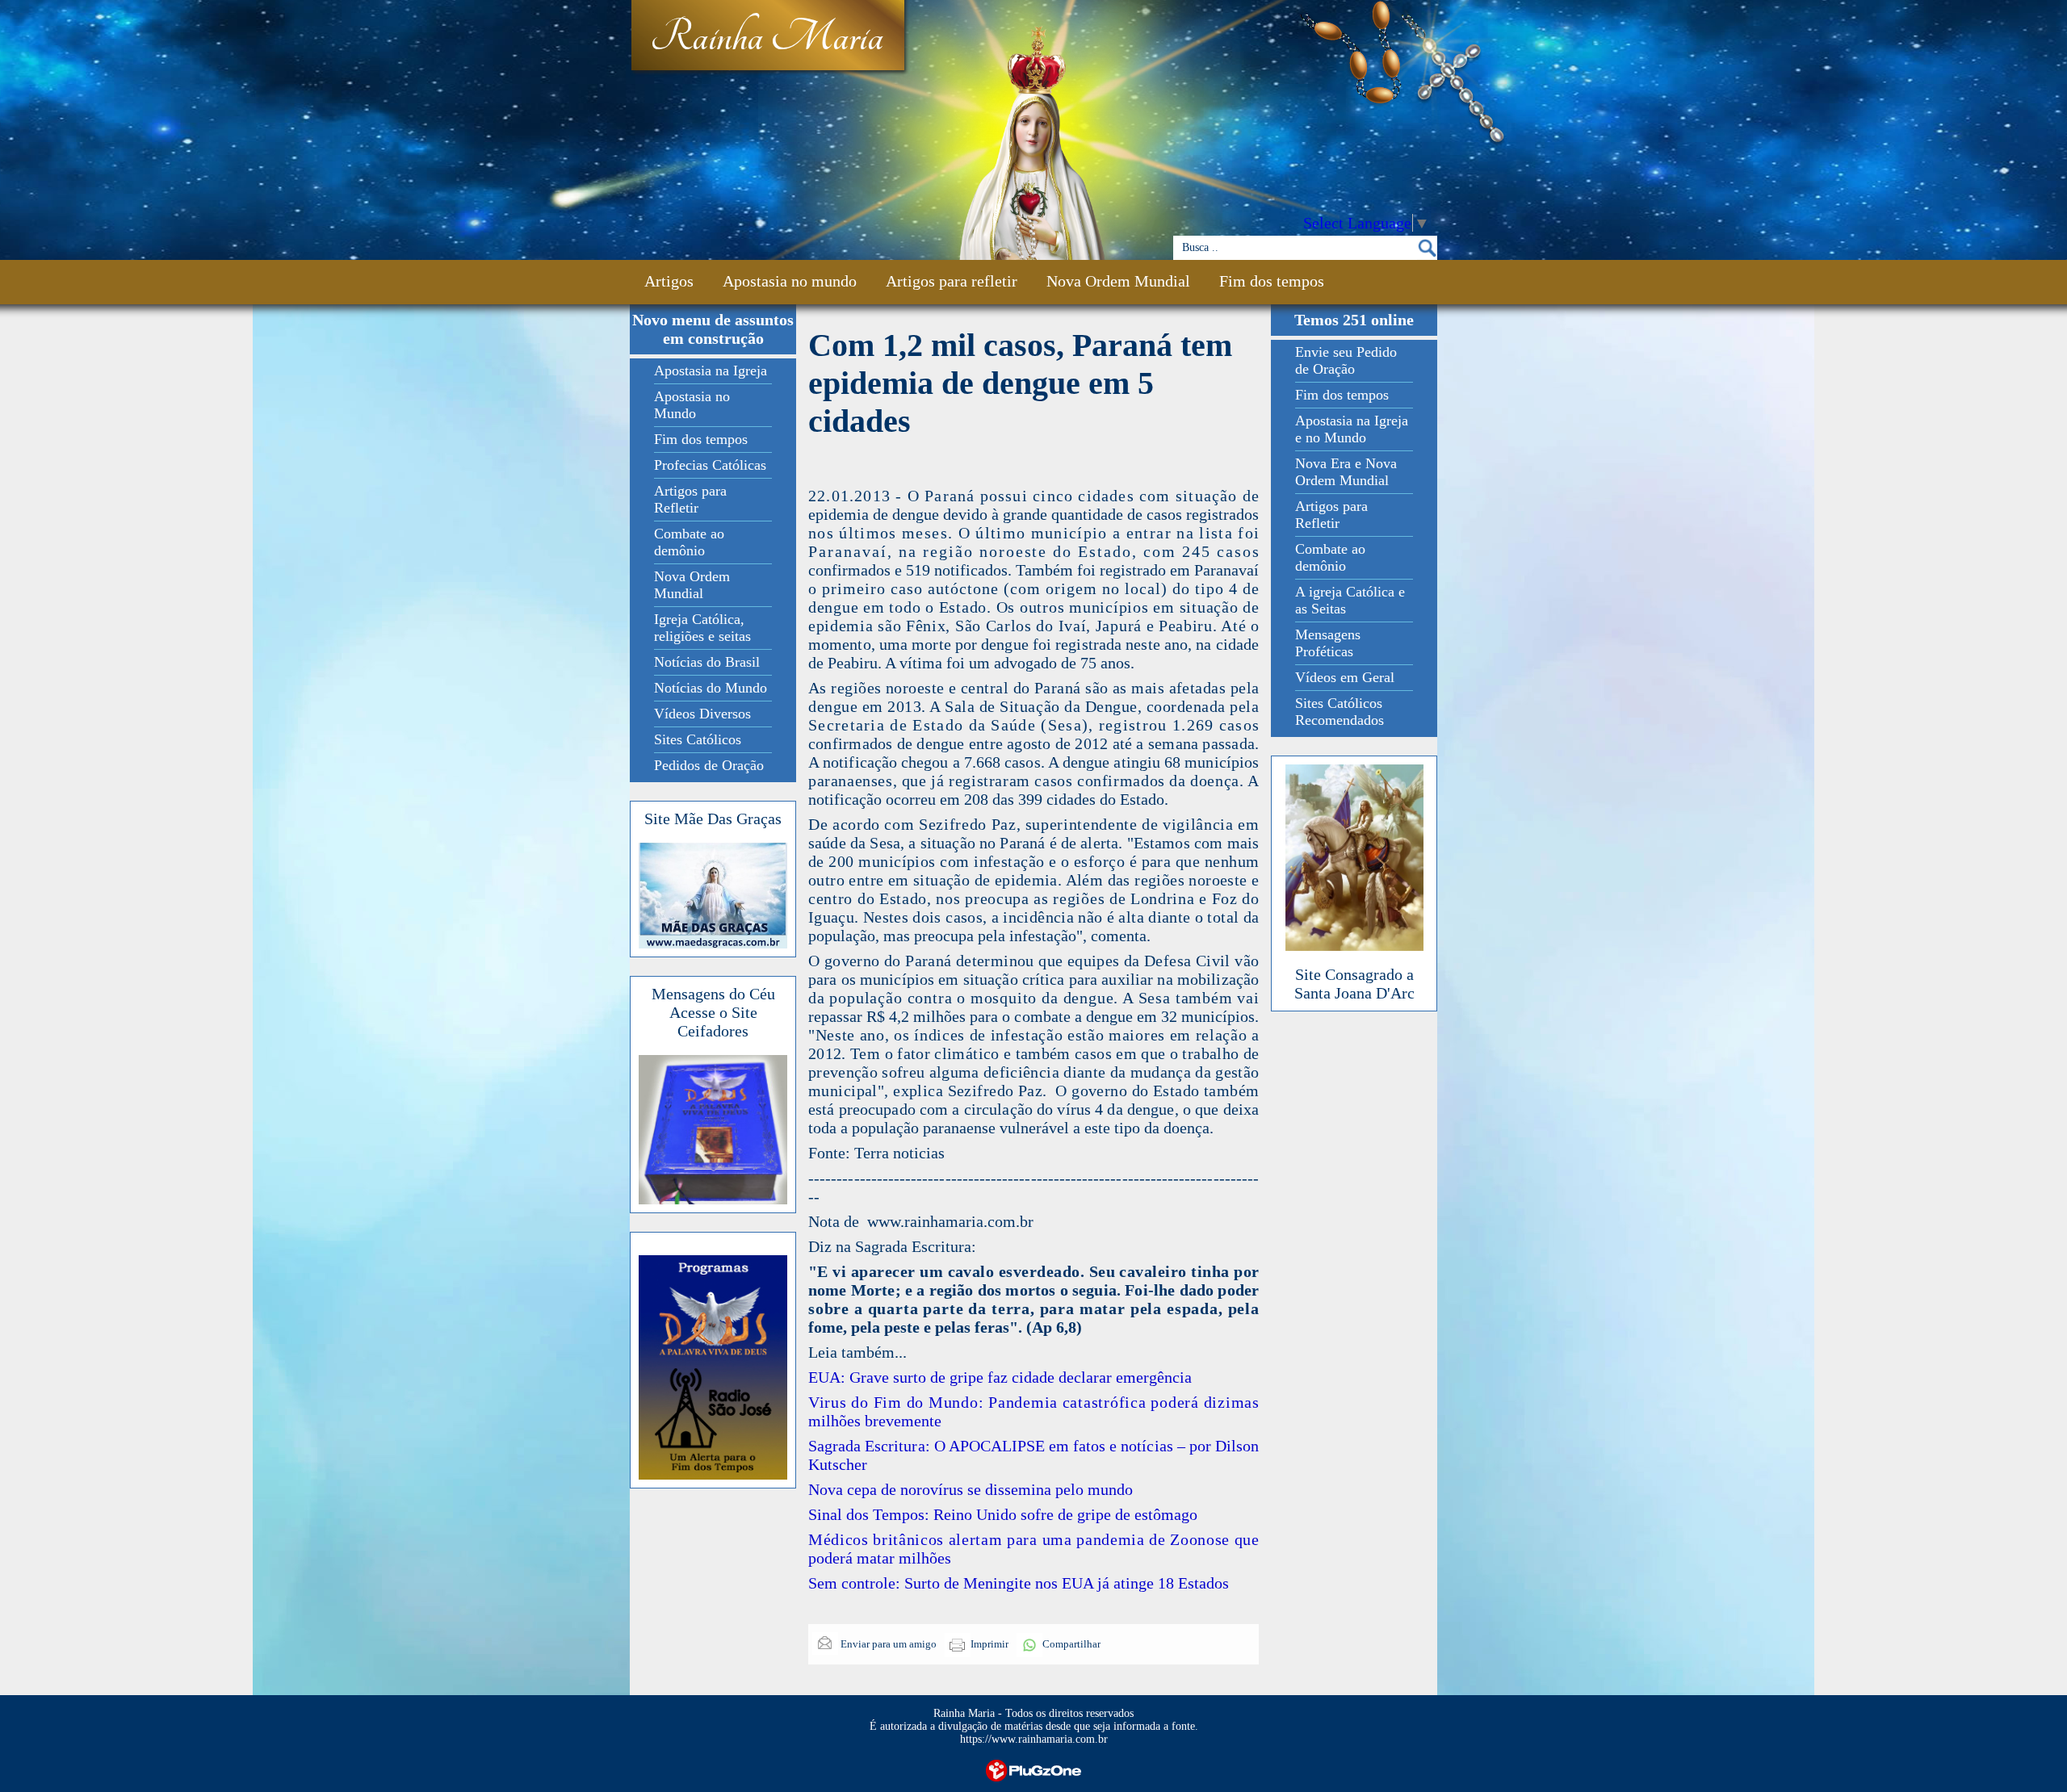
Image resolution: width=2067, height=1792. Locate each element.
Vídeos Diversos (702, 714)
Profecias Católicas (710, 465)
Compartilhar (1071, 1644)
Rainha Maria (767, 38)
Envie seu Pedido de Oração (1346, 360)
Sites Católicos (698, 739)
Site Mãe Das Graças (713, 819)
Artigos (669, 281)
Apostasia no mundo (790, 281)
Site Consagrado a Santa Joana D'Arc (1354, 984)
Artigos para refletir (952, 281)
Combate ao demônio (689, 542)
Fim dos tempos (1272, 281)
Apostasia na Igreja (711, 371)
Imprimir (989, 1644)
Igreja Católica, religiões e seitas (702, 628)
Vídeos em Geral (1345, 677)
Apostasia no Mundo (692, 405)
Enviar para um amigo (887, 1644)
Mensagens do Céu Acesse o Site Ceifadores (713, 1012)
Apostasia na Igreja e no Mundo (1352, 429)
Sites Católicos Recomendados (1340, 712)
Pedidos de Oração (709, 765)
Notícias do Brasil (707, 662)
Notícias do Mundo (711, 688)
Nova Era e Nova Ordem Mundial (1346, 472)
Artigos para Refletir (690, 499)
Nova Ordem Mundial (1118, 281)
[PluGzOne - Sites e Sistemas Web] (1033, 1769)
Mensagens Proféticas (1328, 643)
